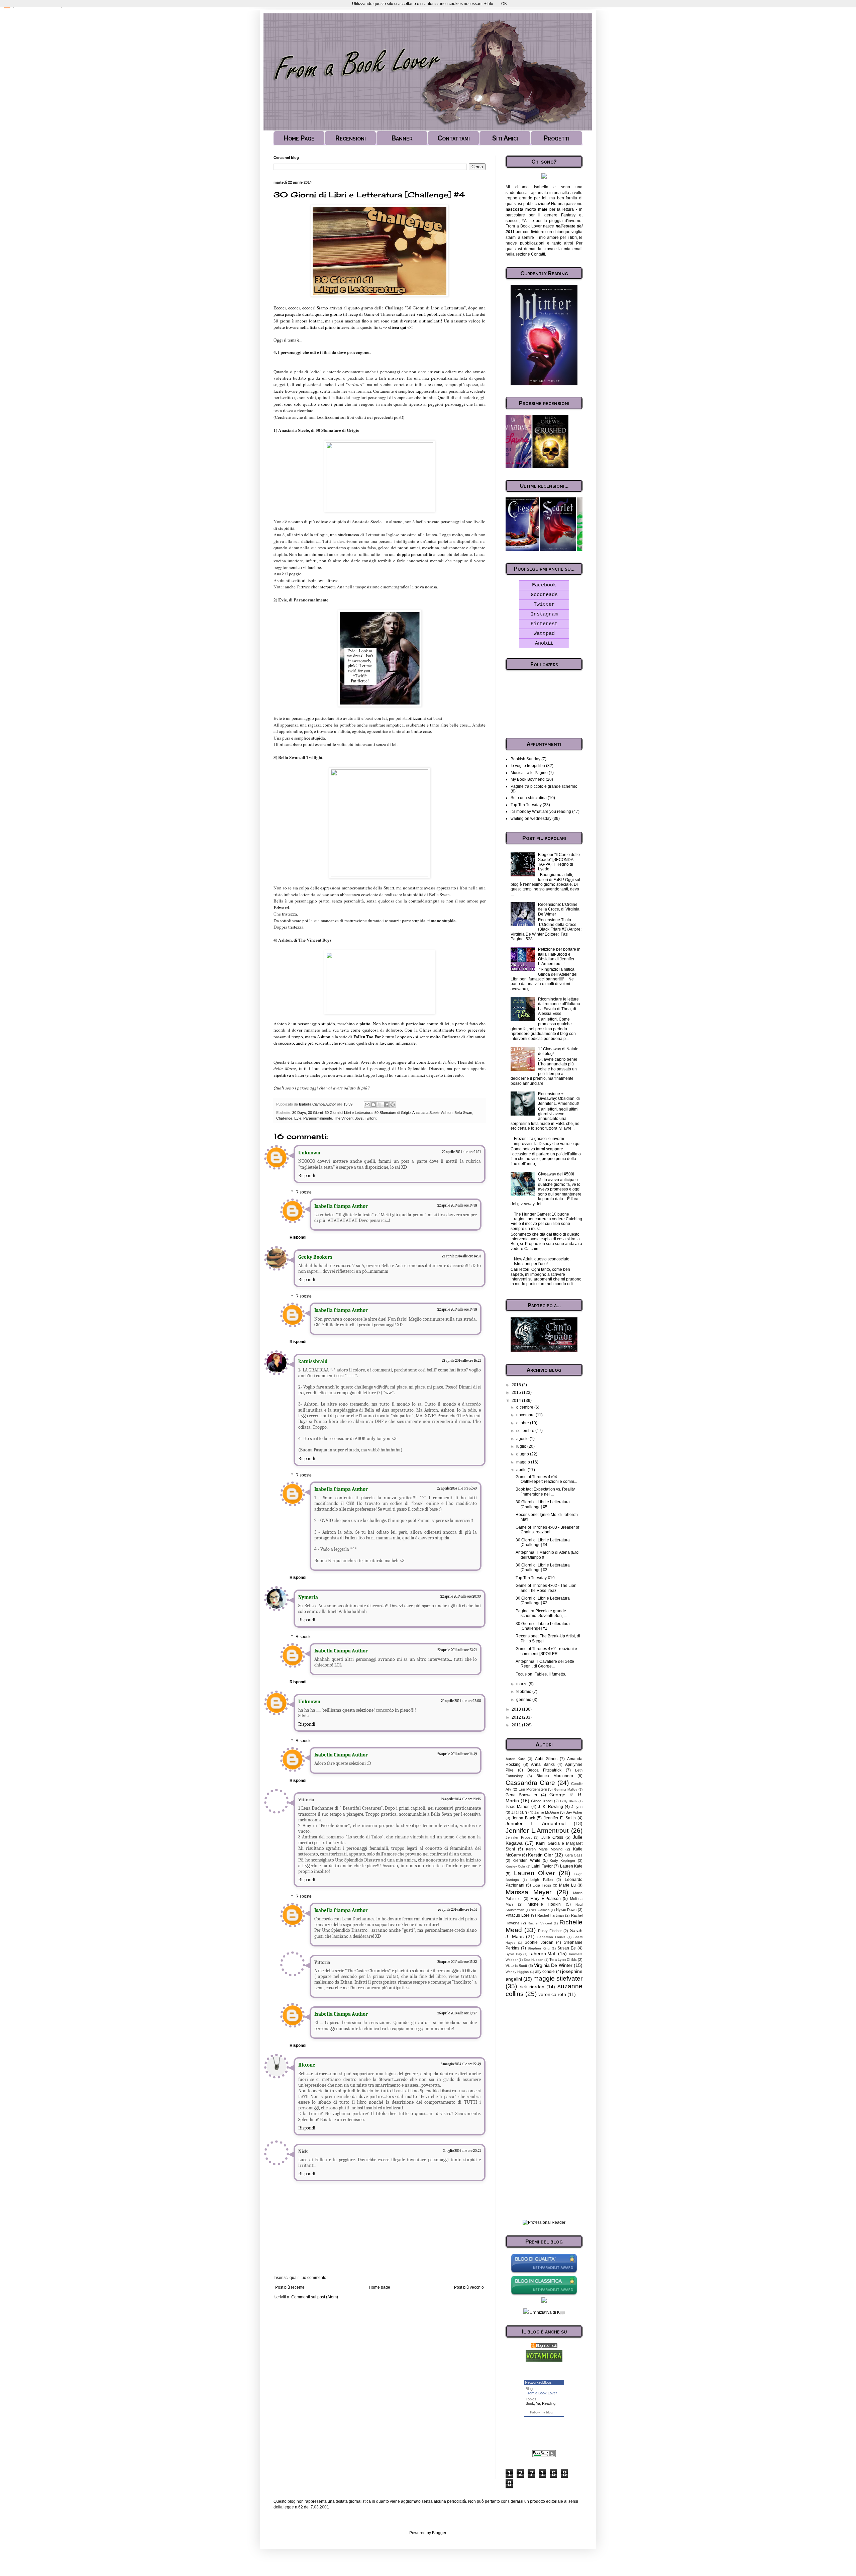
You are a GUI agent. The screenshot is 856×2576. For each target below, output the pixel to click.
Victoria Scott (516, 1966)
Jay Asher (574, 1812)
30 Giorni (315, 1113)
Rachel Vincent (540, 1923)
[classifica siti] (544, 2361)
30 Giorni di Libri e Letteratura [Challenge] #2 (543, 1601)
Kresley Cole (515, 1866)
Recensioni (351, 138)
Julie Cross (552, 1837)
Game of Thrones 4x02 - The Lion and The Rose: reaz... (546, 1588)
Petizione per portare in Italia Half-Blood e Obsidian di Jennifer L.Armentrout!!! (559, 957)
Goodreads (544, 595)
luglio (522, 1446)
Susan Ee (567, 1948)
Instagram (544, 614)
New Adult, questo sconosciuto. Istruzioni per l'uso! (542, 1261)
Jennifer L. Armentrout (536, 1823)
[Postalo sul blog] (373, 1105)
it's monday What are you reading (541, 812)
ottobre (523, 1423)
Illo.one (307, 2065)
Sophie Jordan (539, 1942)
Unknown (309, 1153)
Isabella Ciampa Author (341, 1206)
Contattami (454, 138)
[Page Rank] (544, 2456)
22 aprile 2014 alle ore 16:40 (457, 1488)
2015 (517, 1393)
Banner (402, 138)
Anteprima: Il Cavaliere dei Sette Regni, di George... (545, 1664)
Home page (380, 2287)
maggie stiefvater (558, 1978)
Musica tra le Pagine (529, 773)
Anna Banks (543, 1764)
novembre (526, 1415)
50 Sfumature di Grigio (393, 1113)
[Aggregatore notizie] (544, 2347)
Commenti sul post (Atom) (315, 2297)
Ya (538, 2403)
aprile (522, 1470)
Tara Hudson (533, 1960)
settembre (526, 1431)
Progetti (557, 138)
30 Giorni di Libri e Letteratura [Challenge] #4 (543, 1542)
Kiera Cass (573, 1855)
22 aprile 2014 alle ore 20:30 (461, 1596)
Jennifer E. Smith (560, 1818)
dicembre (525, 1407)
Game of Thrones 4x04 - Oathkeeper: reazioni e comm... (546, 1479)
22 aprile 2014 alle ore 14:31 (461, 1256)
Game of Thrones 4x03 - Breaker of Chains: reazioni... (547, 1530)
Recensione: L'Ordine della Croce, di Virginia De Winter (559, 909)
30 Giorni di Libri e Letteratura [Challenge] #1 (543, 1626)
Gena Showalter (521, 1795)
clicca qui (397, 327)
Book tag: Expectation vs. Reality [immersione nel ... (545, 1492)
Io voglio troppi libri (528, 766)
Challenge (284, 1118)
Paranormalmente (318, 1118)
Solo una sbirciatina (529, 798)
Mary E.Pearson (546, 1899)
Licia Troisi (542, 1885)
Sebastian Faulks (551, 1937)
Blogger (439, 2533)
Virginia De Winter (553, 1965)
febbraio (524, 1692)
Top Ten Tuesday (526, 805)
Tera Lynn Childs (563, 1960)
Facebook (544, 585)
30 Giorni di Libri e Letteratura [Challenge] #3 (543, 1567)
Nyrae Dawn (566, 1910)
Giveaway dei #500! (556, 1174)
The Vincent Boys (348, 1118)
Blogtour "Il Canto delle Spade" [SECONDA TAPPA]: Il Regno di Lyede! (559, 862)
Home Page (299, 138)
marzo (522, 1684)
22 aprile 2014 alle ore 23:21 (457, 1650)
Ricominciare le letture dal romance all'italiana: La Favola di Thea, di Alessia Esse (560, 1006)
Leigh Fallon (541, 1880)
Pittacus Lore (518, 1915)
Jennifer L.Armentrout (537, 1831)
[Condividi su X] (380, 1105)
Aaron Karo (515, 1759)
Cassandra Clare (530, 1783)
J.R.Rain (519, 1812)
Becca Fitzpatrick (544, 1770)
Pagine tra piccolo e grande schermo (544, 786)
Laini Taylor (542, 1866)
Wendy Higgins (517, 1972)
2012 (517, 1717)
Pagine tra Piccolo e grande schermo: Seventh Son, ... (541, 1613)
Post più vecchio (469, 2287)
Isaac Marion (518, 1807)
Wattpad (544, 634)
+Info (489, 4)
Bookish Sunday (525, 759)
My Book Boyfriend (528, 779)
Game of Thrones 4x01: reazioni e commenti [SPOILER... (546, 1651)
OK (504, 4)
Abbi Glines (546, 1759)
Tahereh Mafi (543, 1953)
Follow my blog (541, 2412)
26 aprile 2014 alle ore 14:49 (457, 1754)
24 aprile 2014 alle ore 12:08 (461, 1701)
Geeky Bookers (315, 1257)
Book (530, 2403)
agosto (523, 1439)
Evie (298, 1118)
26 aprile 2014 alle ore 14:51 (457, 1910)
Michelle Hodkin (544, 1904)
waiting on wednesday (531, 819)
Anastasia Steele (426, 1113)
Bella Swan (463, 1113)
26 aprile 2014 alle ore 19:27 (457, 2013)
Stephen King (539, 1948)
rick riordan (532, 1987)
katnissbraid (313, 1361)
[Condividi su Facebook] (386, 1105)
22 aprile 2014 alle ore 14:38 (457, 1205)
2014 (517, 1401)
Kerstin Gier (541, 1855)
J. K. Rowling (551, 1807)
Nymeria (308, 1597)
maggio (524, 1462)
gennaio (524, 1700)
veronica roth (552, 1994)
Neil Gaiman (540, 1910)
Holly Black (569, 1801)
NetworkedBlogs (538, 2382)
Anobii (544, 643)
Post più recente (290, 2287)
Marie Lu (567, 1885)
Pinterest (544, 624)
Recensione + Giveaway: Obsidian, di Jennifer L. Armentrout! (559, 1099)
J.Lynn (577, 1807)
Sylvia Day (514, 1954)
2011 (517, 1725)
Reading (549, 2403)
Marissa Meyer (528, 1892)
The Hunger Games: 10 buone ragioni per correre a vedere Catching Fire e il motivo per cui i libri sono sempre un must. (546, 1221)
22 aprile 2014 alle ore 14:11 (461, 1152)
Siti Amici (505, 138)
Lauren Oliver (534, 1873)
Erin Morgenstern (533, 1789)
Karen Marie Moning (544, 1849)
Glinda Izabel (542, 1801)
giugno (523, 1454)
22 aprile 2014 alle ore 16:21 (461, 1361)
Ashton (447, 1113)
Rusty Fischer (550, 1931)
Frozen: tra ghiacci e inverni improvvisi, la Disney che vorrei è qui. (548, 1141)
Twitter (544, 605)
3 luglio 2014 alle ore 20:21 (462, 2151)
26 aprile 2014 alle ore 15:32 (457, 1962)
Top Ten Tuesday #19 (535, 1578)
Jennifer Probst (519, 1837)
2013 (517, 1709)
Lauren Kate (571, 1866)
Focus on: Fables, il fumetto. (541, 1674)
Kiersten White (526, 1861)
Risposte (304, 1192)
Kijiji (561, 2312)
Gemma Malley (566, 1789)
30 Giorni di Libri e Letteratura (349, 1113)
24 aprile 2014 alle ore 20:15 (461, 1799)
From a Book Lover (541, 2393)
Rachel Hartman (551, 1915)
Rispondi (307, 1176)
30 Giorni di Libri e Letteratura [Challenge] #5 (543, 1504)
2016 (517, 1385)
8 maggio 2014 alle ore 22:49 (461, 2064)
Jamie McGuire (547, 1812)
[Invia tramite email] (367, 1105)
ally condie (545, 1972)
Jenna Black (523, 1818)
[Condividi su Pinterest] (393, 1105)
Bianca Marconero (555, 1776)
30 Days (299, 1113)
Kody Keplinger (563, 1861)
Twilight (371, 1118)
